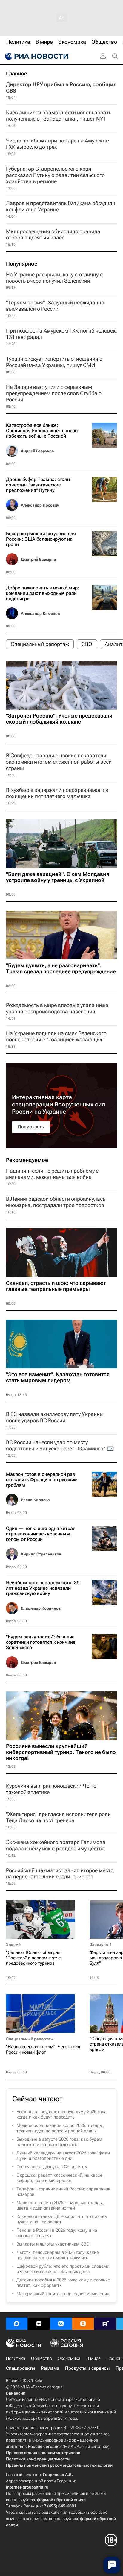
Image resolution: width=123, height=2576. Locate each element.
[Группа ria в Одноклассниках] (83, 2324)
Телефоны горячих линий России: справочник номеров (63, 2192)
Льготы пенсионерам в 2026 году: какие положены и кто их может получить (58, 2255)
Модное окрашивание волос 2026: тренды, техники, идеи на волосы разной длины (60, 2128)
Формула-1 (101, 1945)
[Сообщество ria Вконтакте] (61, 2324)
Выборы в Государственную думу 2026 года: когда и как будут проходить (62, 2114)
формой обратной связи (61, 2500)
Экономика (69, 2358)
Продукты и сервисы (87, 2368)
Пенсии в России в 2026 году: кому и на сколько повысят (57, 2233)
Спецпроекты (20, 2368)
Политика (16, 2358)
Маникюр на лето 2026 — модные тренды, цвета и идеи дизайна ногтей (60, 2205)
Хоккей (13, 1945)
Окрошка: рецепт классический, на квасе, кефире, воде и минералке (60, 2178)
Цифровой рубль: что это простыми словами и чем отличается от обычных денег (63, 2269)
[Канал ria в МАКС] (17, 2324)
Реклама (50, 2368)
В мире (93, 2358)
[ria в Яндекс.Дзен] (39, 2324)
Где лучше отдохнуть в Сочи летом (52, 2167)
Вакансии (16, 2393)
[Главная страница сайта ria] (36, 56)
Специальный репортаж (30, 2039)
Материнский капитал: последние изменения (63, 2294)
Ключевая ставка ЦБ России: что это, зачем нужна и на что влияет (62, 2219)
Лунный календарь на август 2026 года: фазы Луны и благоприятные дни (63, 2156)
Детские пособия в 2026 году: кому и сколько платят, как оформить (63, 2283)
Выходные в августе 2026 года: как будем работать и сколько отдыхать (59, 2142)
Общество (41, 2358)
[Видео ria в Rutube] (105, 2324)
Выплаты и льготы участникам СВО (53, 2244)
